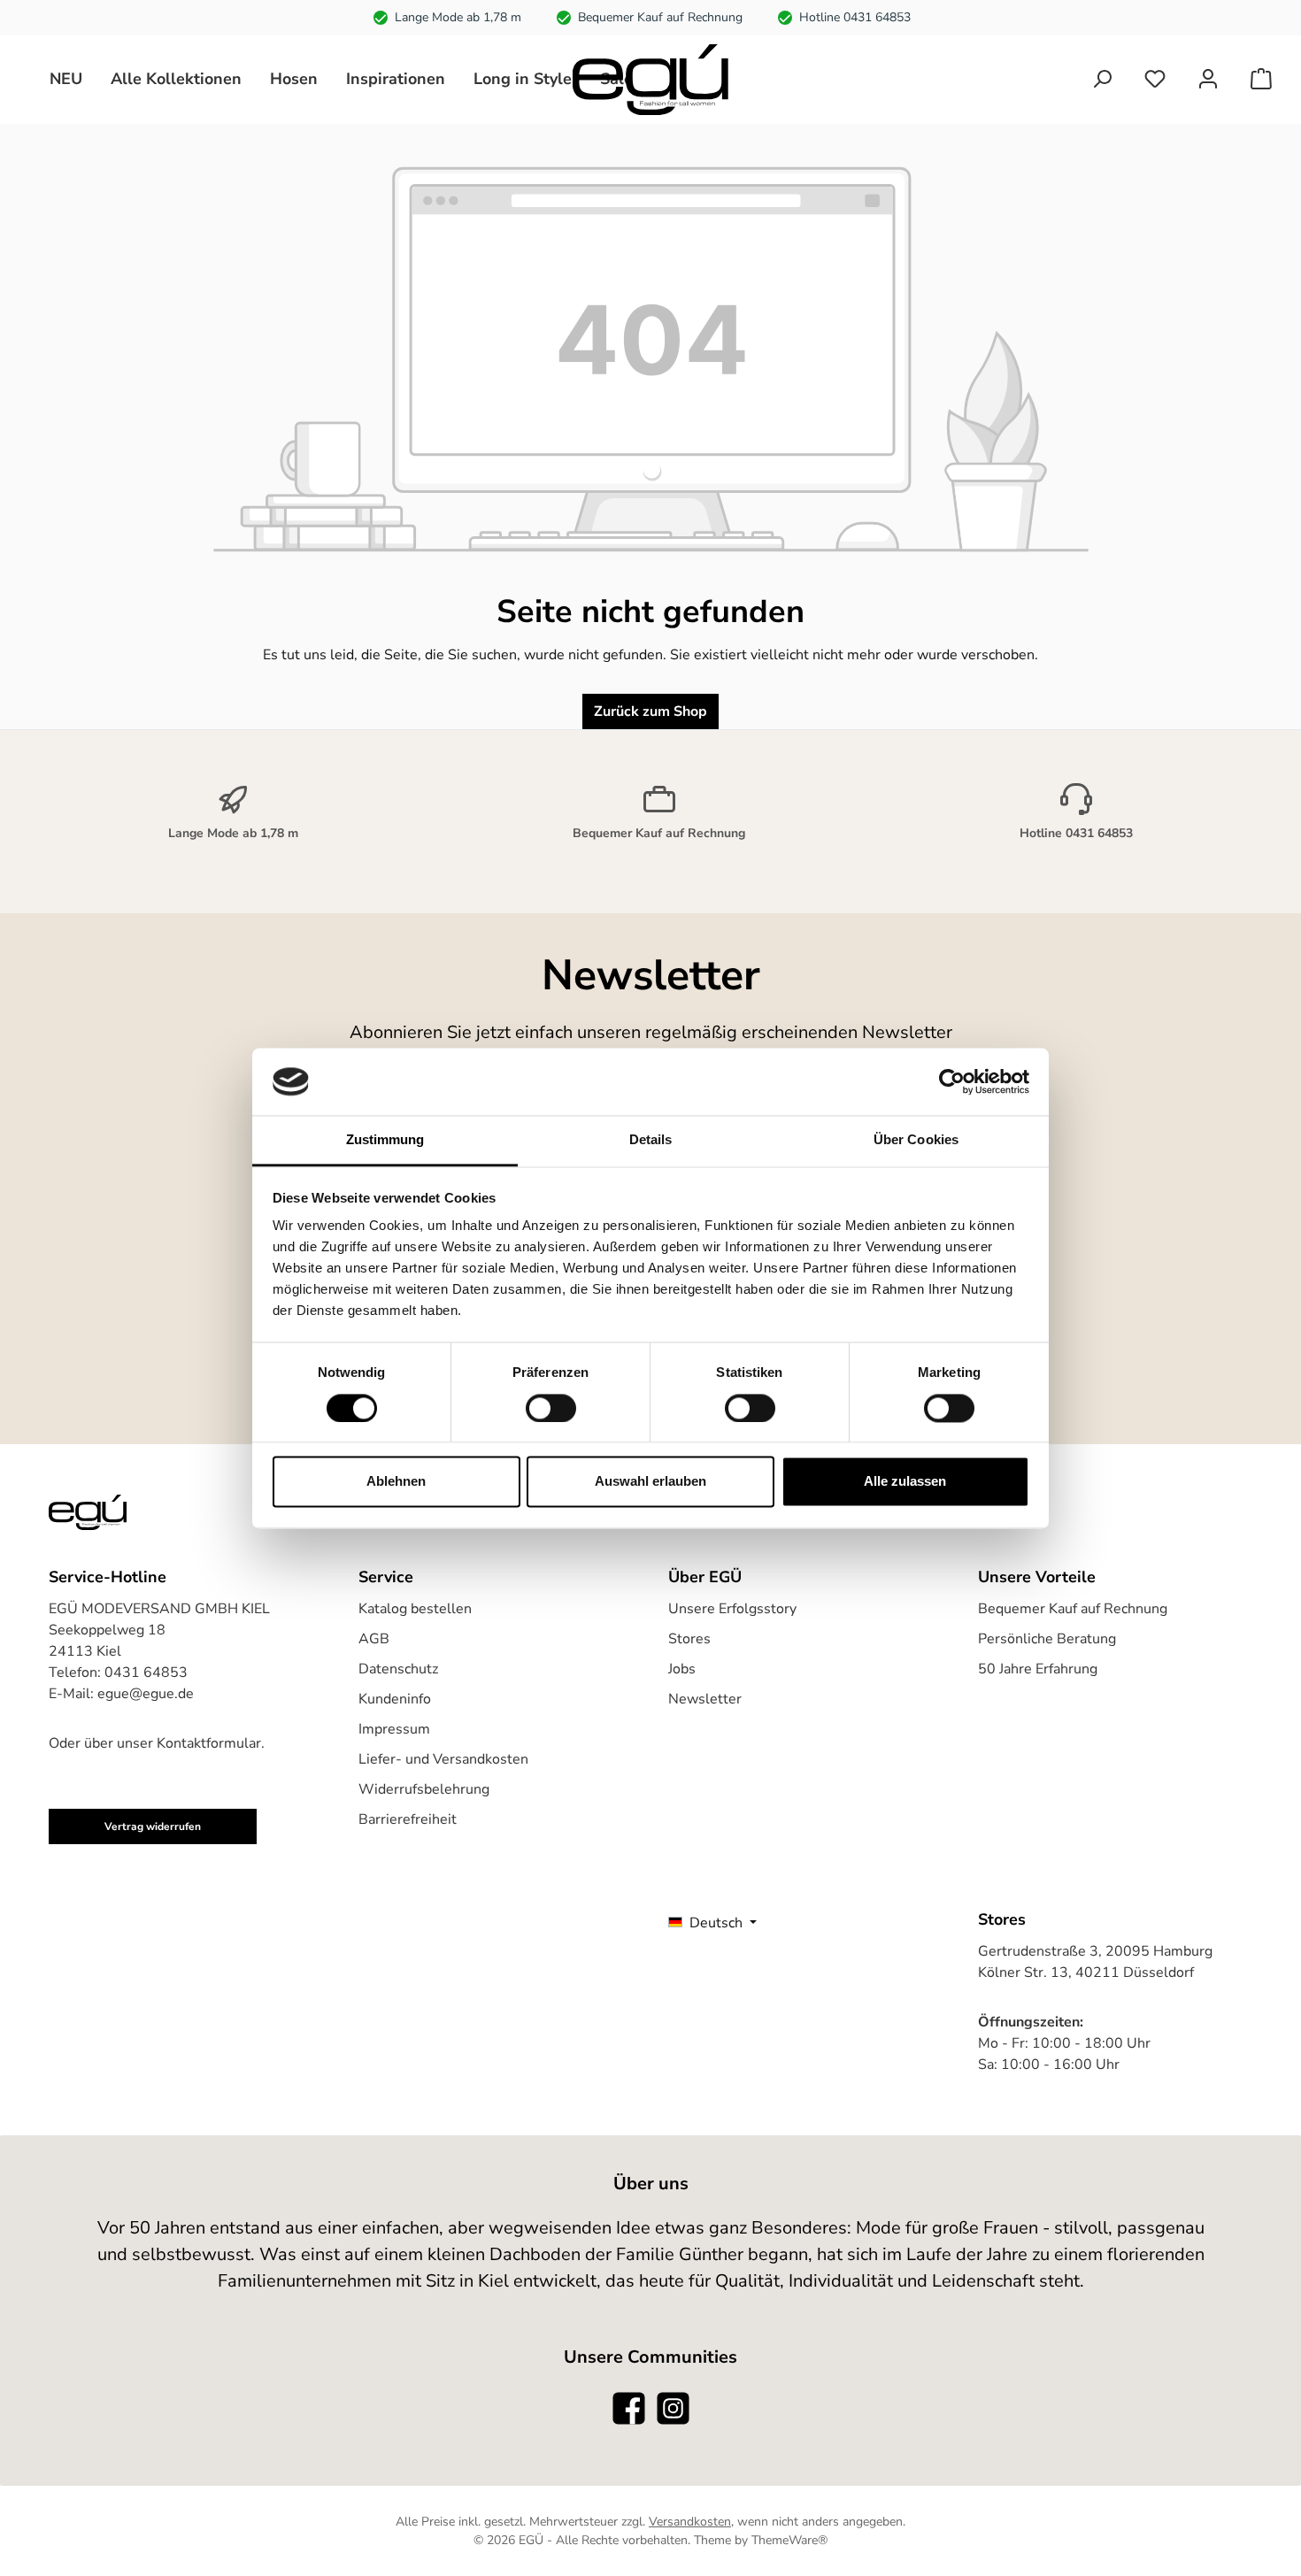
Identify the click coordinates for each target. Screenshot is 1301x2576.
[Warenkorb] (1261, 79)
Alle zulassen (905, 1482)
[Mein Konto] (1208, 79)
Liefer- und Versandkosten (443, 1759)
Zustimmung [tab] (385, 1140)
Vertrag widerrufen (153, 1826)
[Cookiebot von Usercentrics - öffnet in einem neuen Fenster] (952, 1081)
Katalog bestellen (415, 1609)
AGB (374, 1639)
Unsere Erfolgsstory (732, 1609)
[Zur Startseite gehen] (650, 80)
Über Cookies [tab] (916, 1140)
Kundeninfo (395, 1699)
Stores (689, 1639)
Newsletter (705, 1699)
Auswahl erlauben (650, 1482)
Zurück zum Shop (650, 711)
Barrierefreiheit (408, 1819)
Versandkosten (690, 2522)
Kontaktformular (209, 1743)
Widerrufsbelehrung (424, 1789)
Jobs (682, 1669)
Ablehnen (396, 1482)
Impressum (394, 1729)
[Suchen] (1102, 79)
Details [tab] (651, 1140)
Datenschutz (398, 1669)
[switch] (551, 1408)
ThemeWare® (789, 2540)
